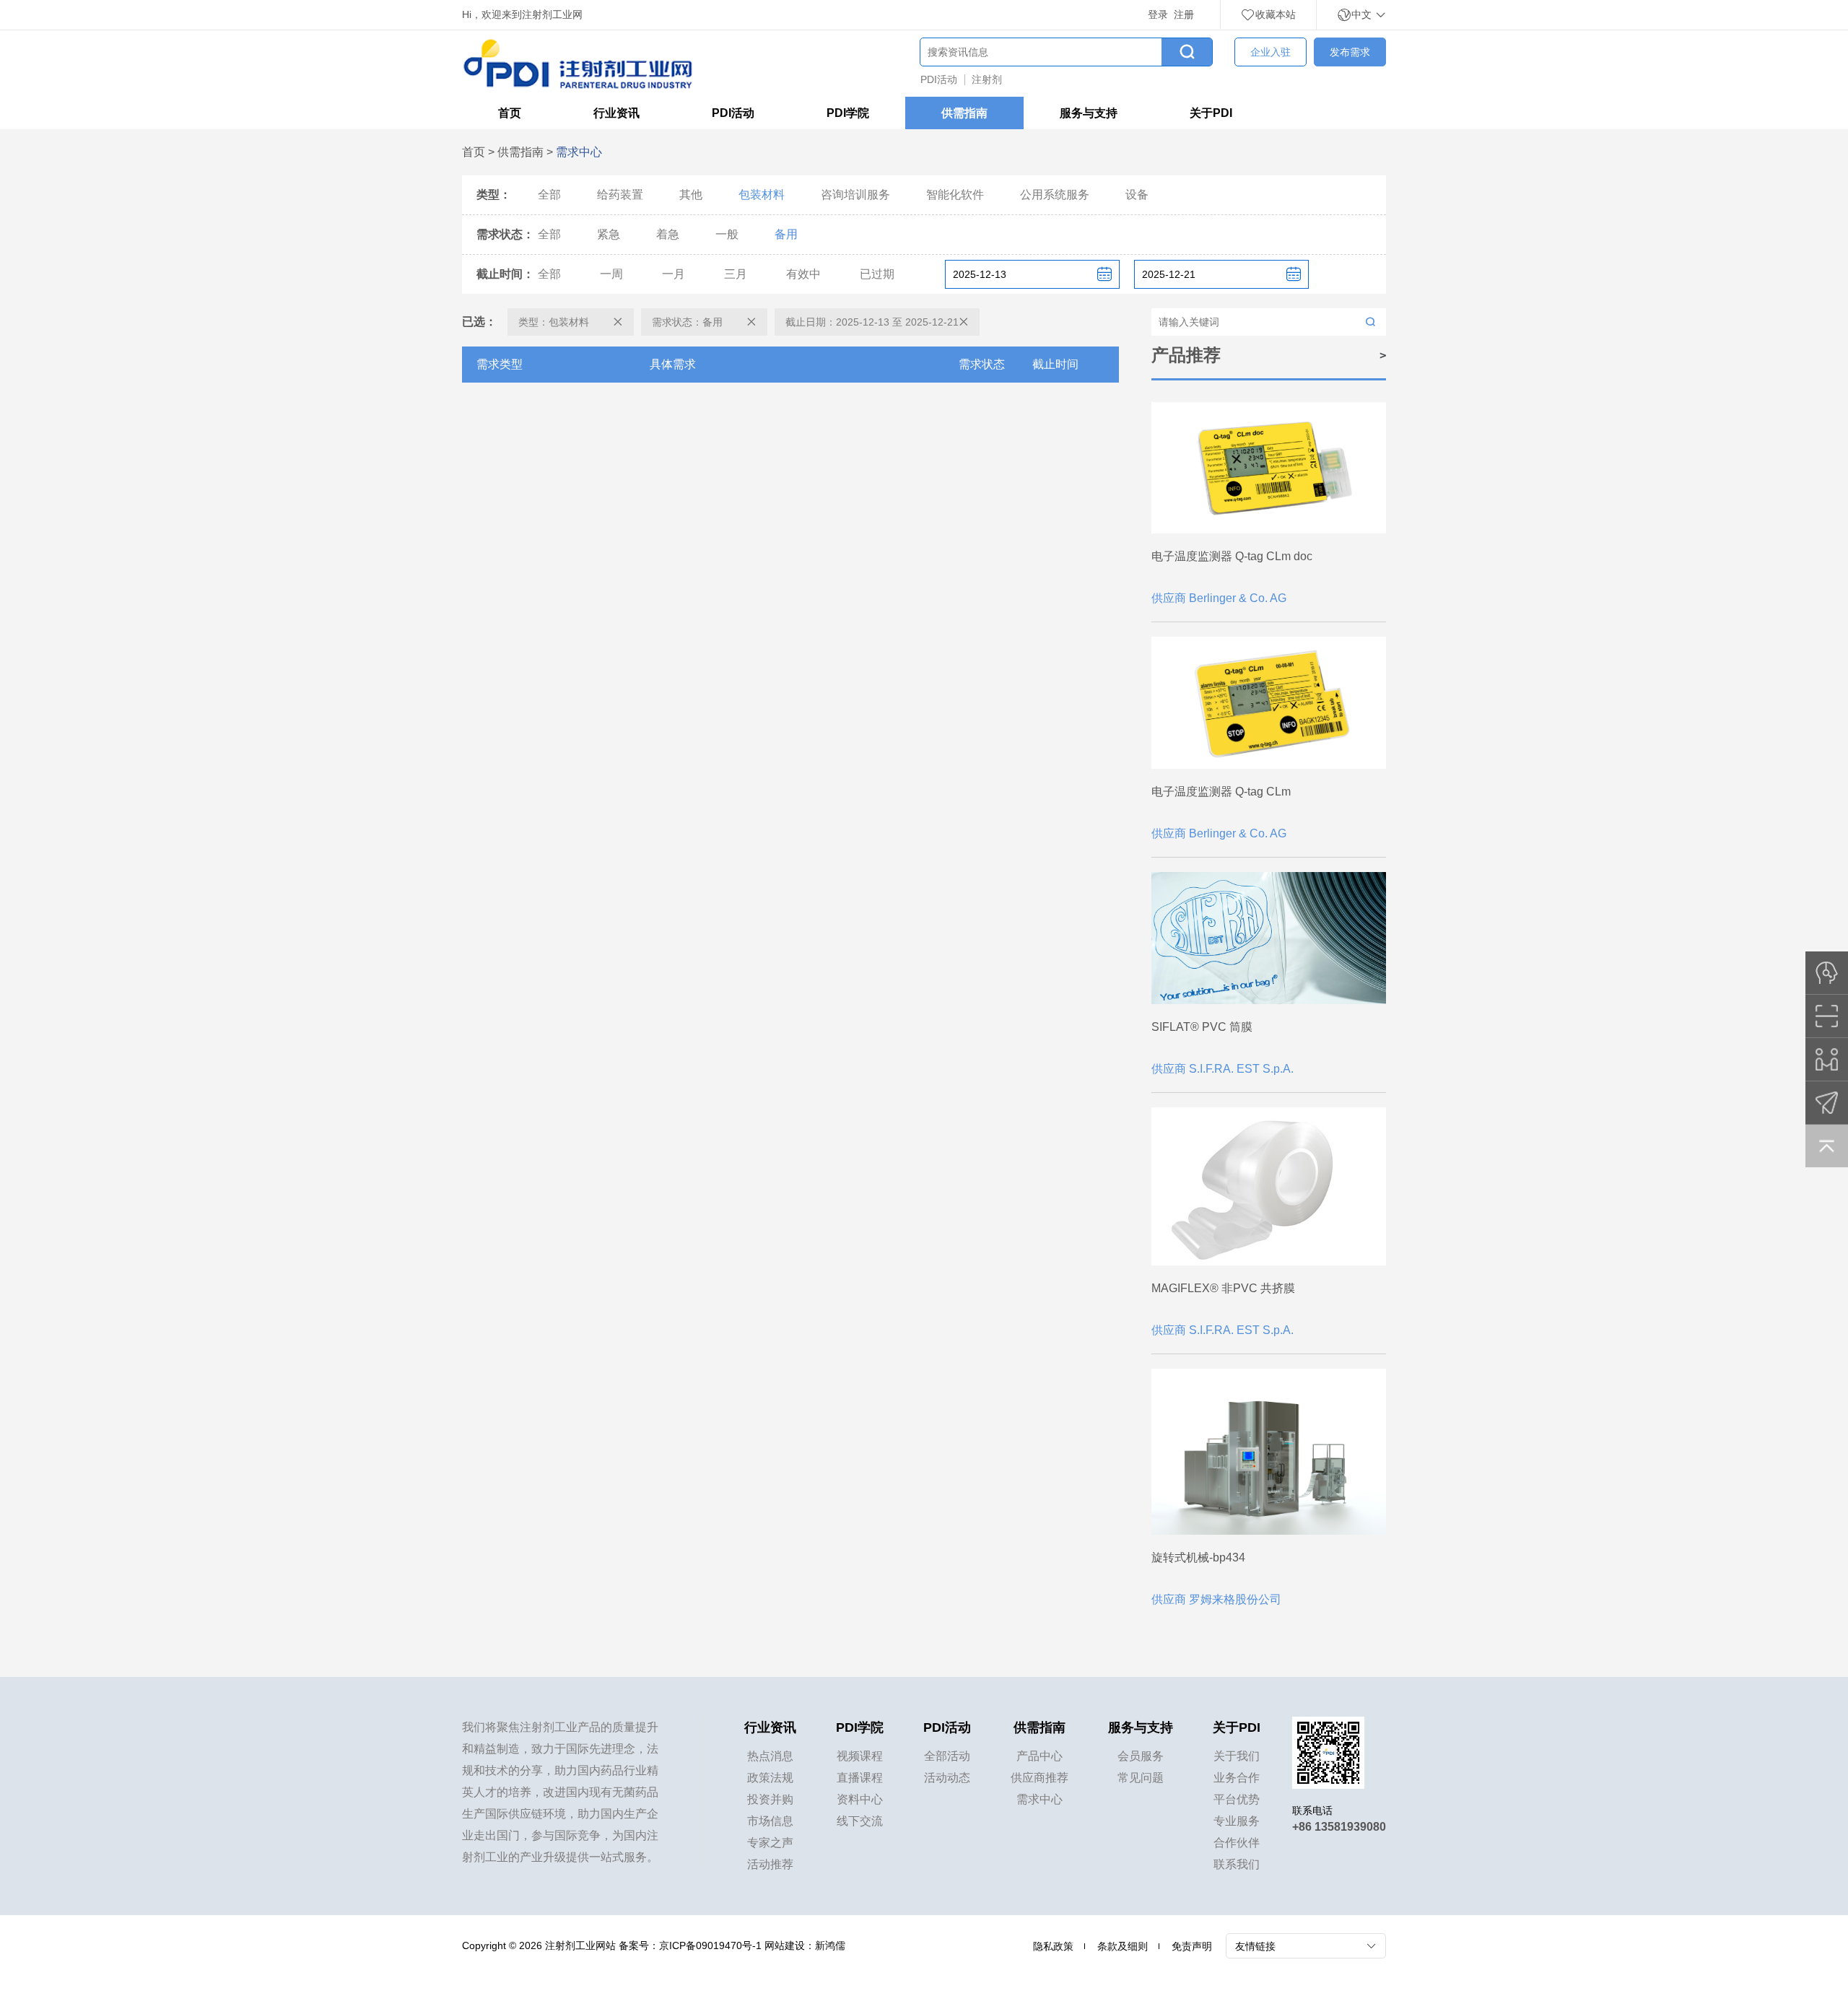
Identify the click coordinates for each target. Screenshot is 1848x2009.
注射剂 (987, 79)
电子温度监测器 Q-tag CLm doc (1232, 556)
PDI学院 (848, 113)
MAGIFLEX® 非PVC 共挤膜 (1223, 1288)
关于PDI (1211, 113)
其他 (691, 195)
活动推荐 (770, 1864)
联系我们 (1237, 1864)
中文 (1363, 14)
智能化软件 (955, 195)
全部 (549, 195)
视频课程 (860, 1756)
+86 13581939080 (1339, 1827)
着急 (668, 234)
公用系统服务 (1055, 195)
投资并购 (770, 1799)
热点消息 (770, 1756)
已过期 (877, 274)
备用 (786, 234)
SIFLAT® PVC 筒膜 (1202, 1027)
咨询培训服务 (855, 195)
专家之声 (770, 1843)
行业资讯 (616, 113)
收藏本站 (1276, 14)
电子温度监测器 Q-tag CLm (1221, 792)
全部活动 (947, 1756)
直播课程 (860, 1778)
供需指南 (964, 113)
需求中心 (1039, 1799)
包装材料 (762, 195)
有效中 (803, 274)
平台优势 (1237, 1799)
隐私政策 (1053, 1946)
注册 (1184, 14)
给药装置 (620, 195)
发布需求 (1350, 52)
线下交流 (860, 1821)
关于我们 (1237, 1756)
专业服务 (1237, 1821)
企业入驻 (1270, 52)
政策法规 (770, 1778)
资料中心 (860, 1799)
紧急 (609, 234)
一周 (611, 274)
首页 (510, 113)
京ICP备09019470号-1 (710, 1945)
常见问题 (1141, 1778)
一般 (727, 234)
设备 (1137, 195)
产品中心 (1039, 1756)
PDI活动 (939, 79)
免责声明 (1192, 1946)
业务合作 (1237, 1778)
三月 (736, 274)
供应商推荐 (1039, 1778)
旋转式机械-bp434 (1198, 1557)
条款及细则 (1123, 1946)
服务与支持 (1089, 113)
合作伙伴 (1237, 1843)
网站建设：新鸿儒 (805, 1945)
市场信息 (770, 1821)
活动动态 (947, 1778)
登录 (1158, 14)
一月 (674, 274)
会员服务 (1141, 1756)
